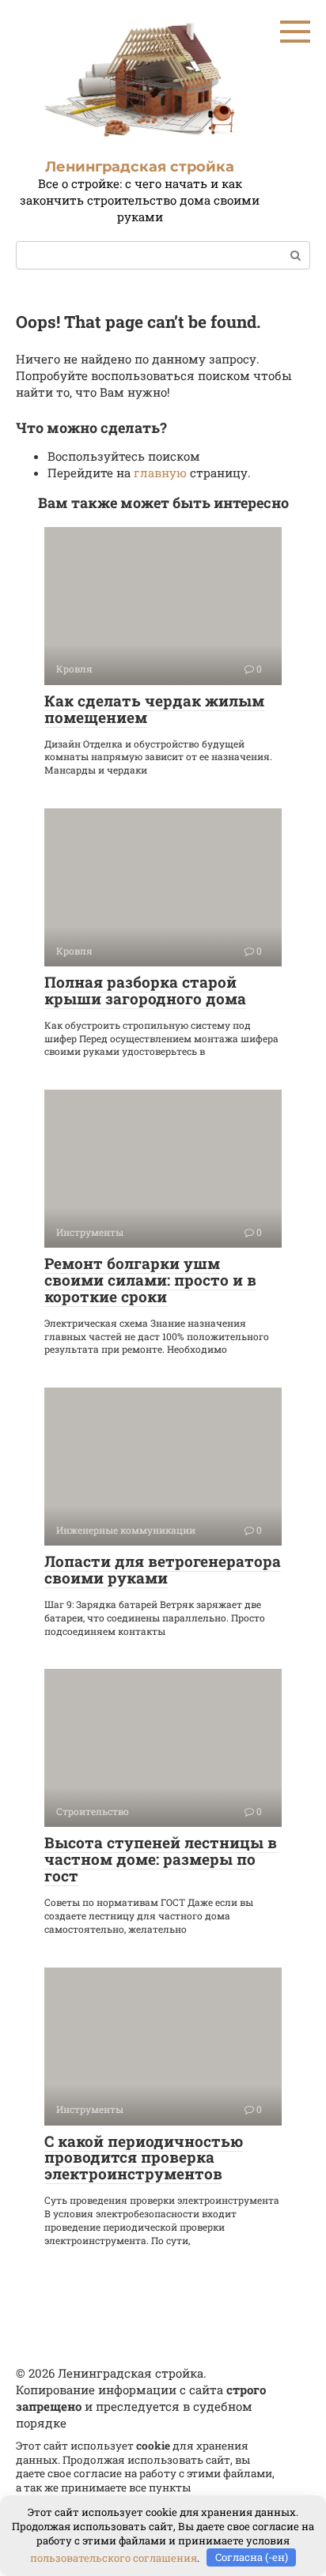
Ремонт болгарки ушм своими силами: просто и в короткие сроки (150, 1280)
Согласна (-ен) (252, 2557)
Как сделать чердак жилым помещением (154, 709)
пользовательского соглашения (114, 2557)
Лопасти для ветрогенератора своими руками (163, 1569)
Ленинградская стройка (140, 167)
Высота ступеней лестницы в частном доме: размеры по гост (161, 1859)
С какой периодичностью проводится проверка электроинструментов (144, 2158)
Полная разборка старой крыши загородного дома (145, 990)
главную (160, 473)
